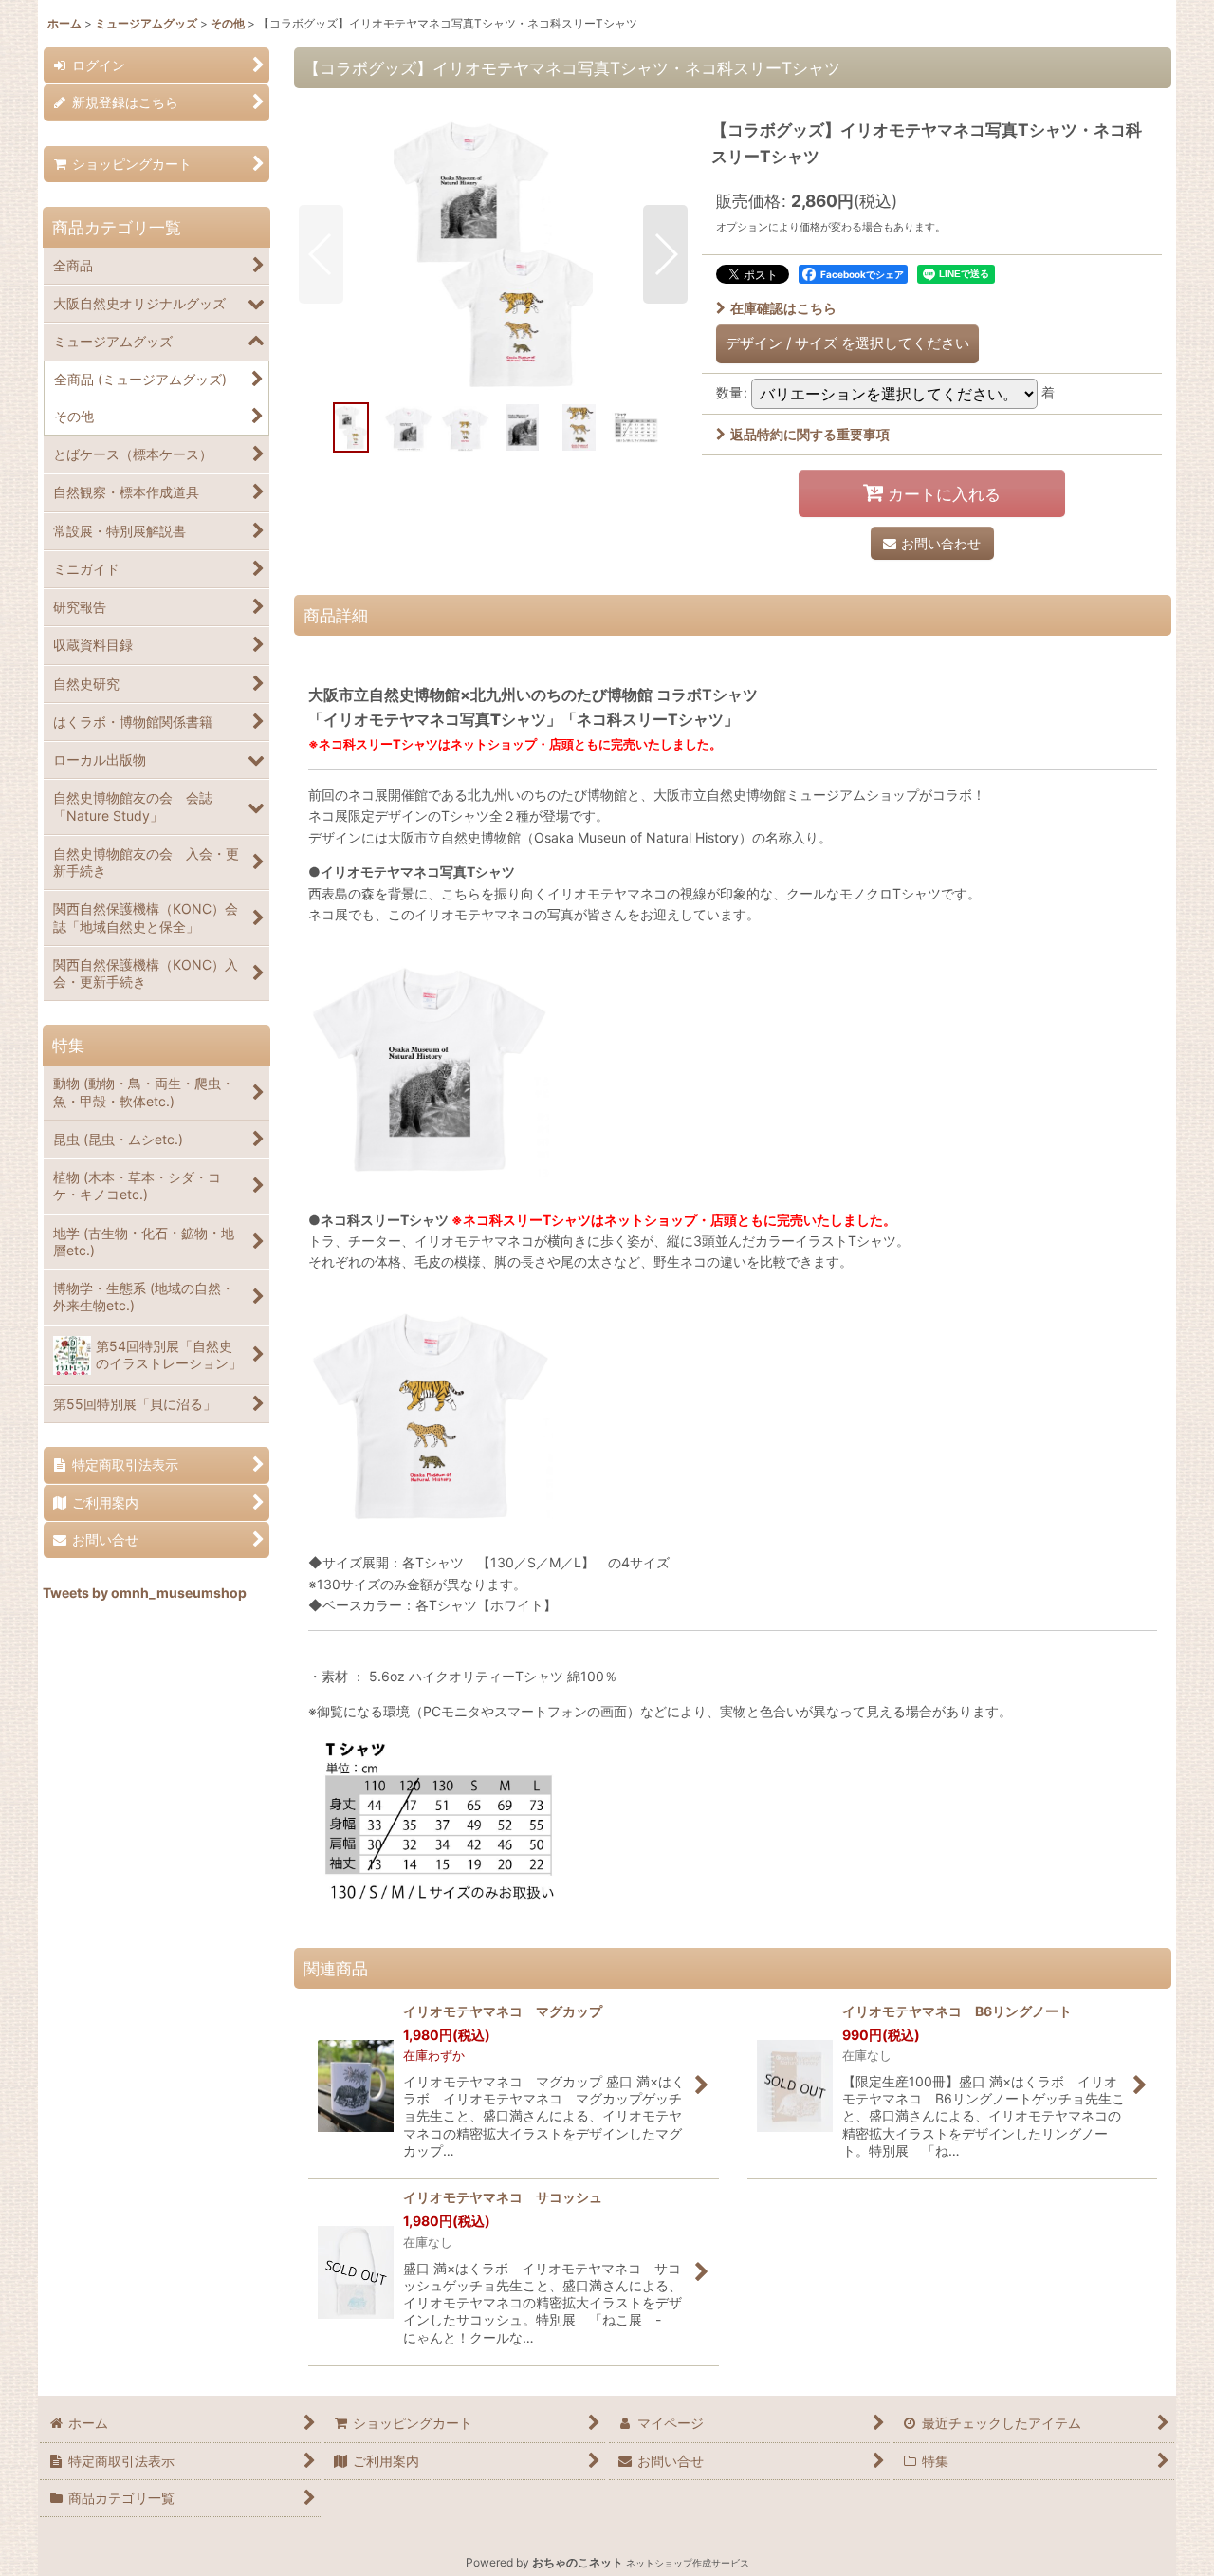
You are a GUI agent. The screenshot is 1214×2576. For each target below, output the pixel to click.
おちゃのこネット (578, 2562)
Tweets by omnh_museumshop (145, 1593)
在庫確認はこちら (783, 308)
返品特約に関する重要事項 (810, 434)
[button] (321, 254)
